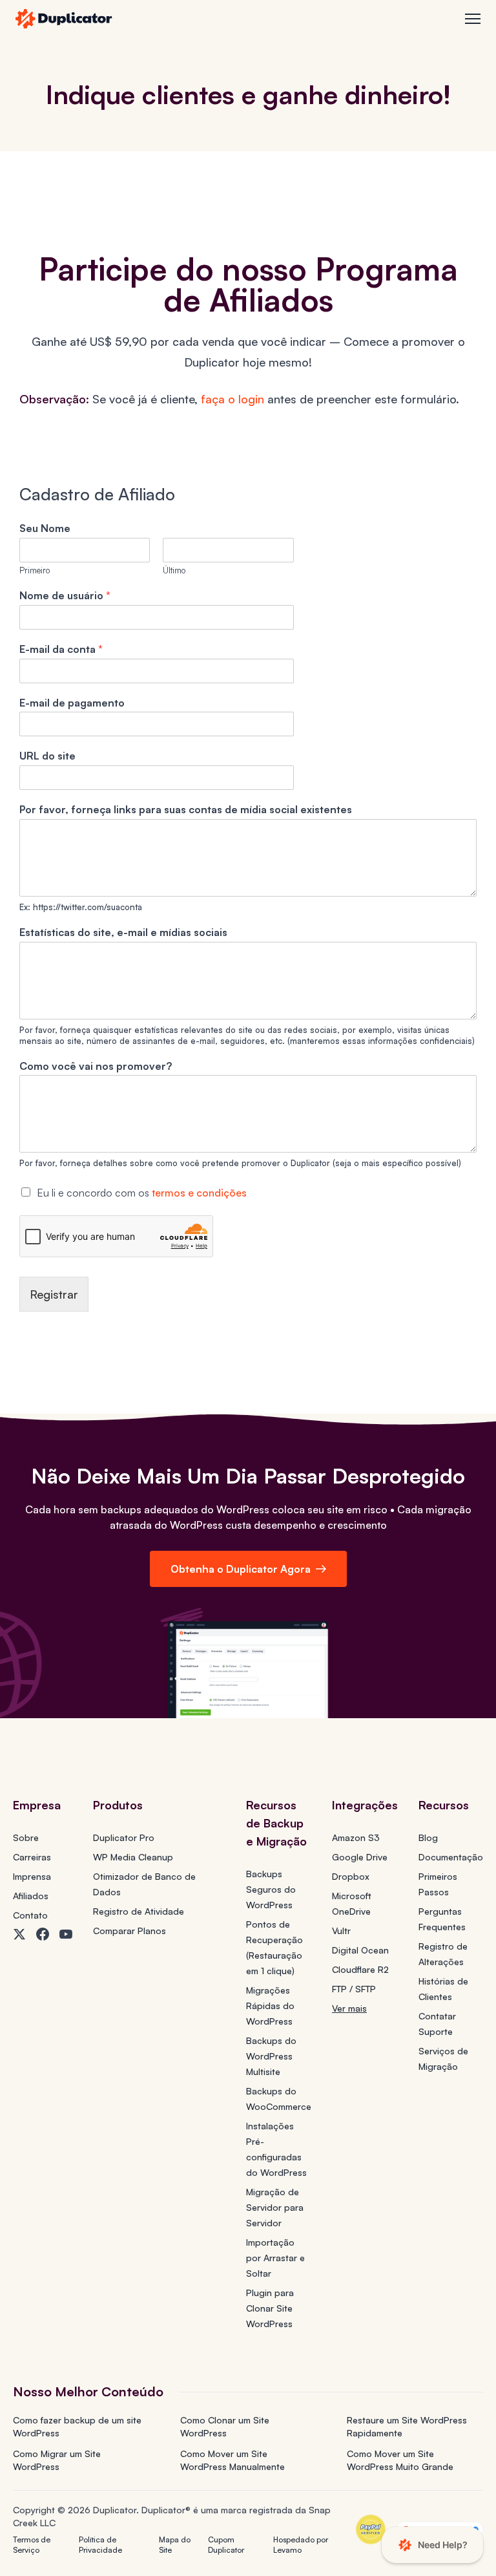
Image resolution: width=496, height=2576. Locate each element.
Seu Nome (45, 528)
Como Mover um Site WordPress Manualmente (232, 2460)
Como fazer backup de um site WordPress (77, 2426)
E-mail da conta (61, 649)
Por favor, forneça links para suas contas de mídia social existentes (186, 809)
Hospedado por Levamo (301, 2545)
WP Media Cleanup (133, 1857)
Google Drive (360, 1857)
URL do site (47, 756)
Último (174, 570)
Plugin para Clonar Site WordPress (270, 2308)
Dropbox (351, 1876)
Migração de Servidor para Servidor (275, 2207)
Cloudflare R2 (360, 1969)
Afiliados (31, 1896)
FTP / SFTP (354, 1989)
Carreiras (32, 1857)
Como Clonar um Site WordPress (225, 2426)
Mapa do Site (175, 2545)
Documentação (451, 1857)
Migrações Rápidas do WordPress (270, 2006)
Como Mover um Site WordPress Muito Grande (400, 2460)
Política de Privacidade (100, 2545)
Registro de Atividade (139, 1911)
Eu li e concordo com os (142, 1193)
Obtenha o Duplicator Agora (241, 1569)
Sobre (26, 1837)
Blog (428, 1837)
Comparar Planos (129, 1931)
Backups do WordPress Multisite (271, 2056)
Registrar (54, 1294)
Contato (30, 1915)
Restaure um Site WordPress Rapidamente (407, 2426)
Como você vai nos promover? (96, 1066)
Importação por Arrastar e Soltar (275, 2258)
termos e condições (199, 1193)
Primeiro (35, 570)
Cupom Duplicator (226, 2545)
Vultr (341, 1931)
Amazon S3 (356, 1837)
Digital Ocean (360, 1950)
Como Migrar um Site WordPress (57, 2460)
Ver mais (349, 2008)
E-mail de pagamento (72, 703)
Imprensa (32, 1876)
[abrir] (473, 19)
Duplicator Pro (124, 1837)
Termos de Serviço (32, 2545)
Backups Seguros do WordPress (271, 1889)
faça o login (232, 399)
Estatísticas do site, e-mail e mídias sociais (123, 932)
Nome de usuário (65, 595)
